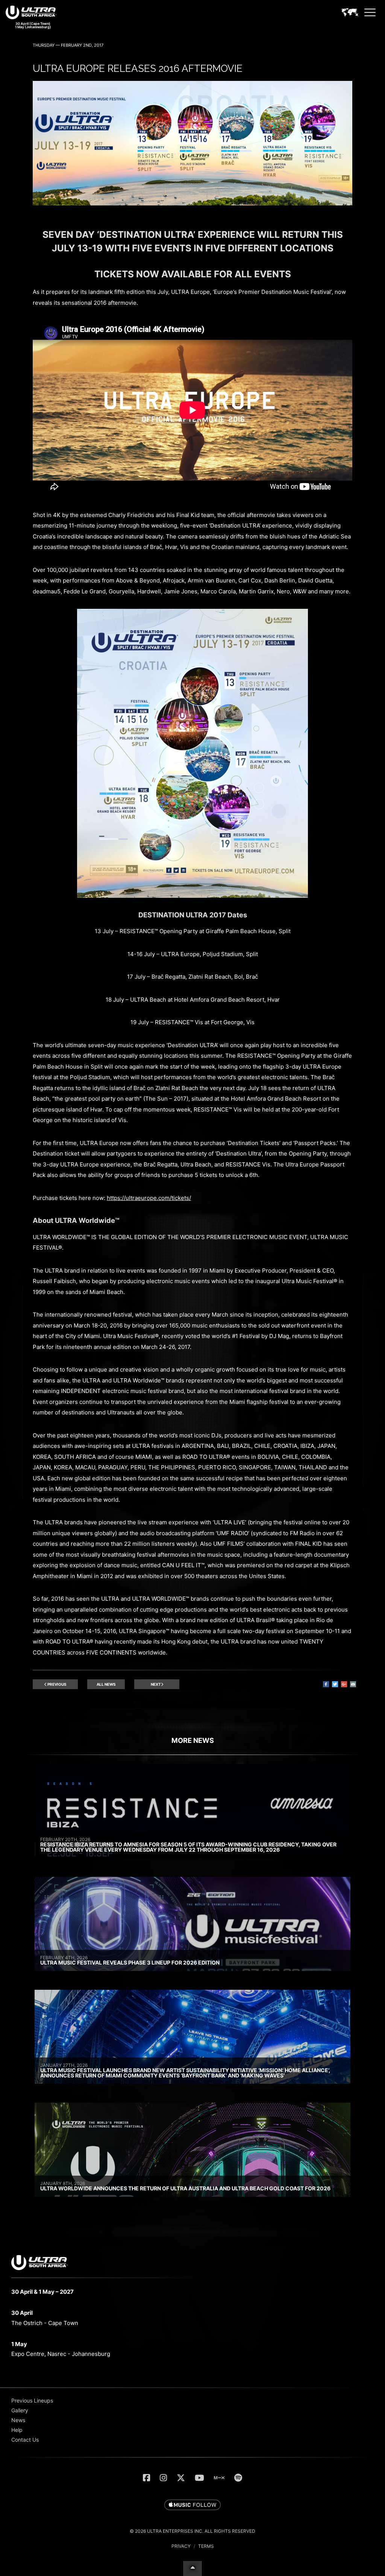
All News (106, 1684)
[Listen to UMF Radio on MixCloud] (219, 2478)
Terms (206, 2546)
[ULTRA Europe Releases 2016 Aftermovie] (192, 203)
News (18, 2420)
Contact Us (25, 2440)
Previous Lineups (32, 2400)
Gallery (20, 2410)
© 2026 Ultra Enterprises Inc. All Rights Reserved (192, 2531)
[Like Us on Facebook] (146, 2478)
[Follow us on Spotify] (238, 2478)
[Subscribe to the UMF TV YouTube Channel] (199, 2478)
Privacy (181, 2546)
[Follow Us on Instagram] (163, 2478)
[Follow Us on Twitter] (181, 2478)
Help (17, 2430)
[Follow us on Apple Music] (192, 2505)
